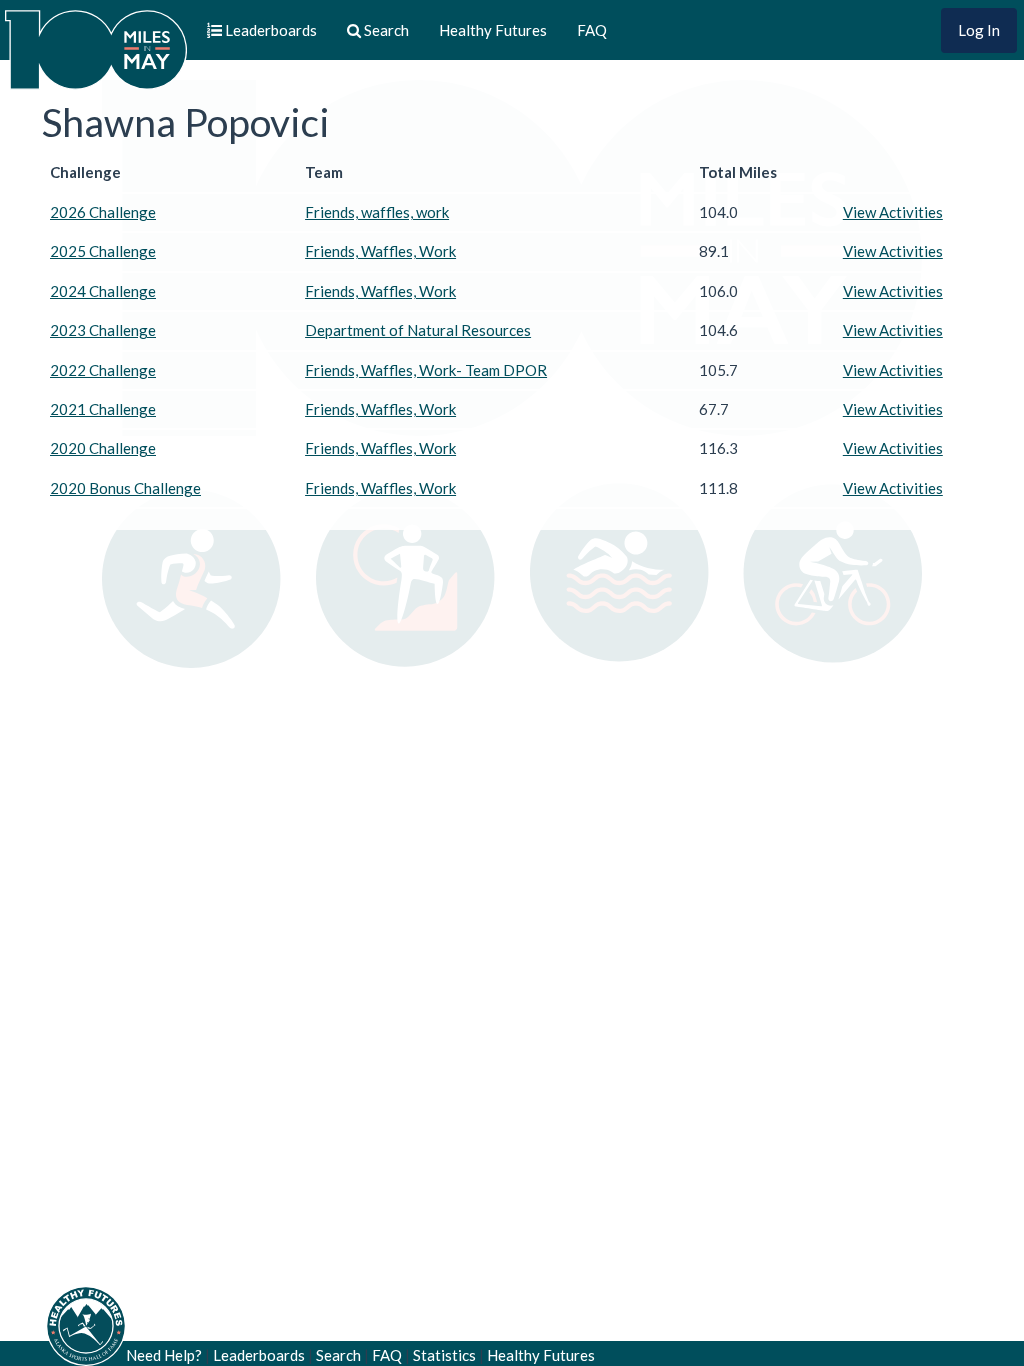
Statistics (444, 1355)
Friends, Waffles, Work (380, 251)
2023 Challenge (103, 330)
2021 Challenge (103, 409)
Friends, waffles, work (377, 212)
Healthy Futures (493, 30)
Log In (979, 30)
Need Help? (164, 1355)
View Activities (893, 212)
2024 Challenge (103, 291)
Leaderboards (259, 1355)
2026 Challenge (103, 212)
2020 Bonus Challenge (125, 488)
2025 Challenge (103, 251)
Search (338, 1355)
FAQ (592, 30)
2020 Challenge (103, 448)
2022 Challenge (103, 370)
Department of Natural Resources (418, 330)
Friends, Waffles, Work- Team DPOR (426, 370)
